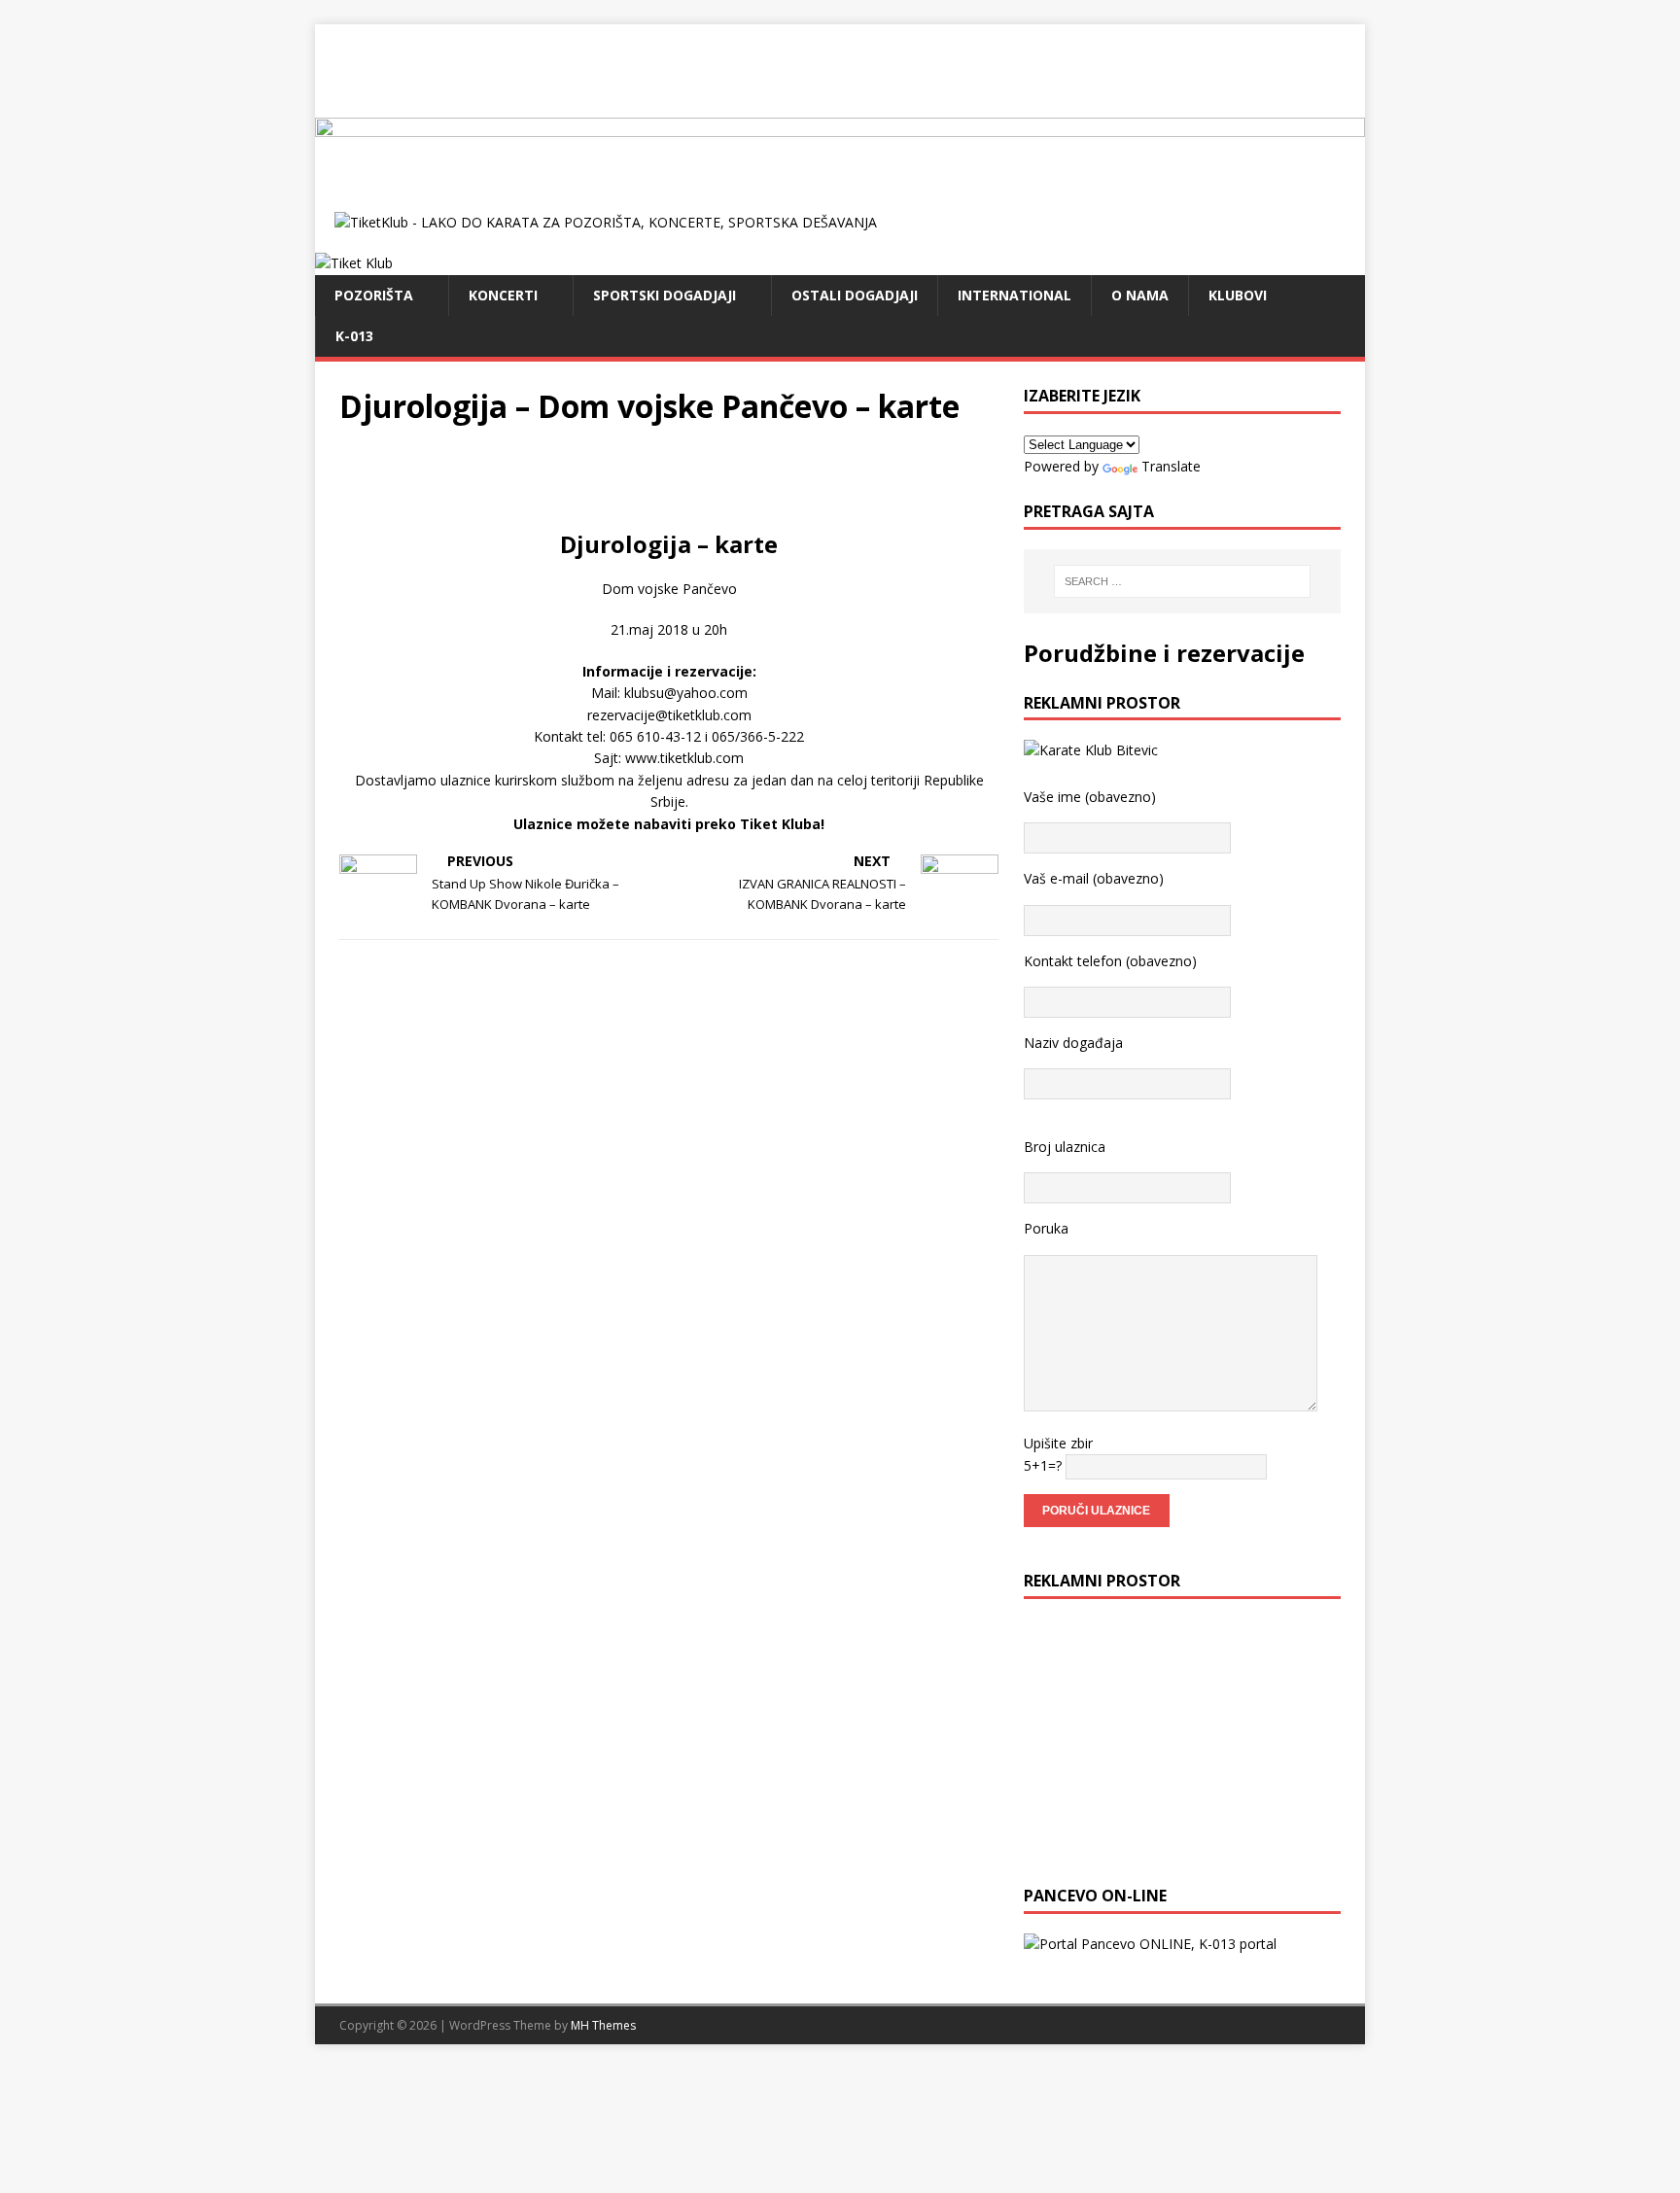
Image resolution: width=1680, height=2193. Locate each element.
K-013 (354, 336)
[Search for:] (1182, 581)
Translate (1171, 466)
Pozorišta (374, 295)
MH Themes (603, 2025)
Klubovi (1238, 295)
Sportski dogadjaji (665, 295)
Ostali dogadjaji (855, 295)
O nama (1140, 295)
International (1015, 295)
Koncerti (503, 295)
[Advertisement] (840, 68)
